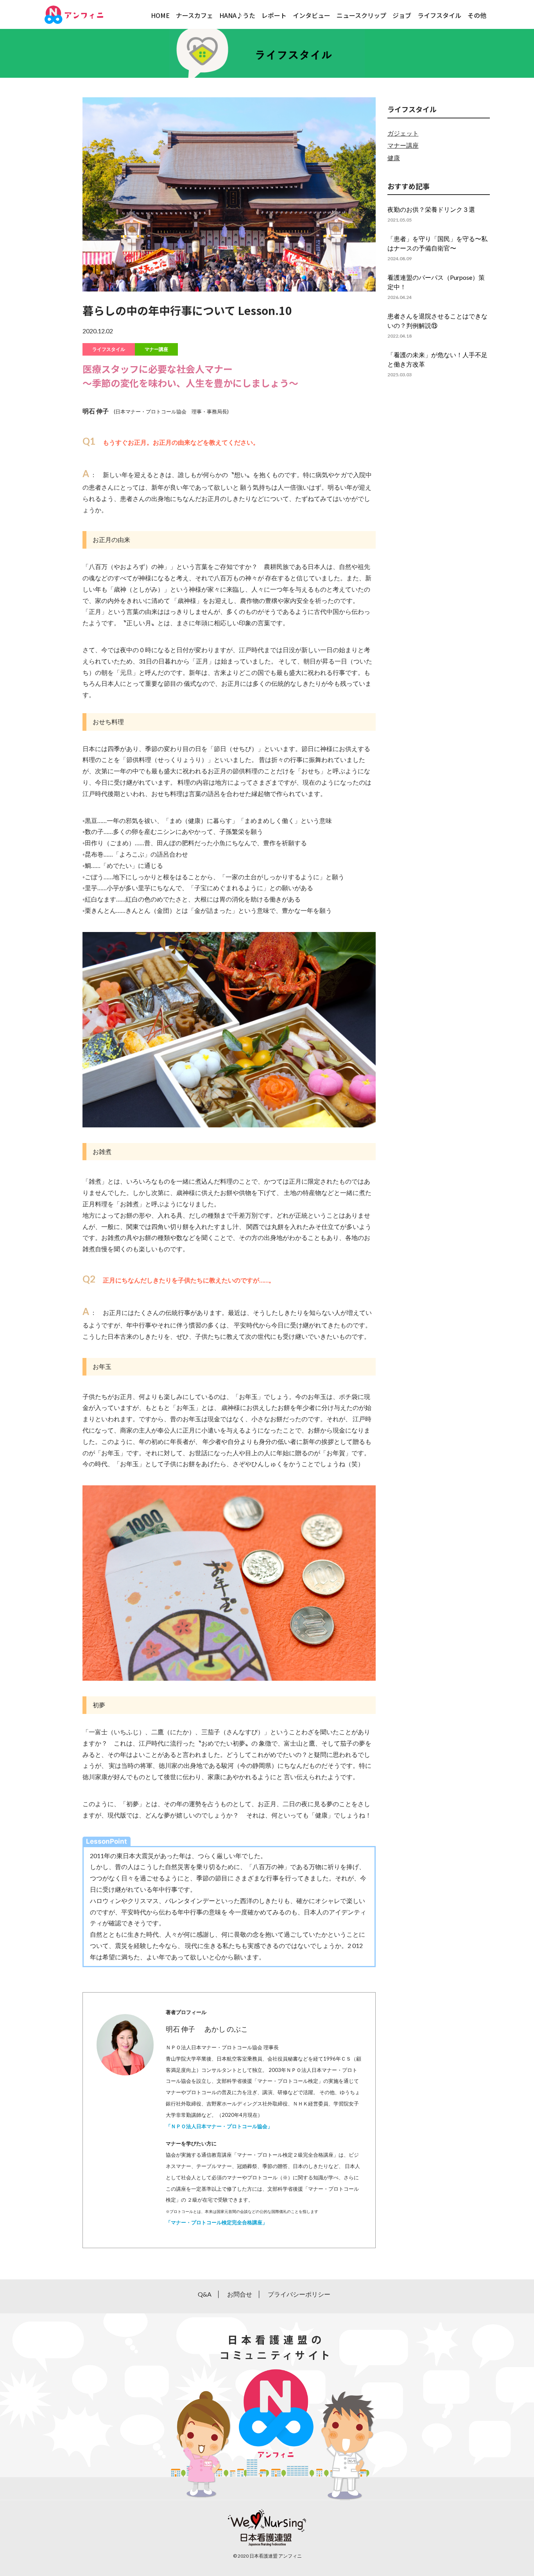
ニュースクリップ (361, 15)
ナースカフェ (194, 15)
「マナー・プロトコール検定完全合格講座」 (217, 2222)
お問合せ (240, 2294)
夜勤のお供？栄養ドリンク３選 (431, 209)
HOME (160, 15)
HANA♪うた (237, 15)
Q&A (205, 2294)
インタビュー (312, 15)
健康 (394, 158)
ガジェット (403, 133)
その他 (477, 15)
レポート (274, 15)
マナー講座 (156, 349)
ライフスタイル (439, 15)
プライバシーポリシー (299, 2294)
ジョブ (402, 15)
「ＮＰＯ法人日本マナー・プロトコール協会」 (219, 2126)
